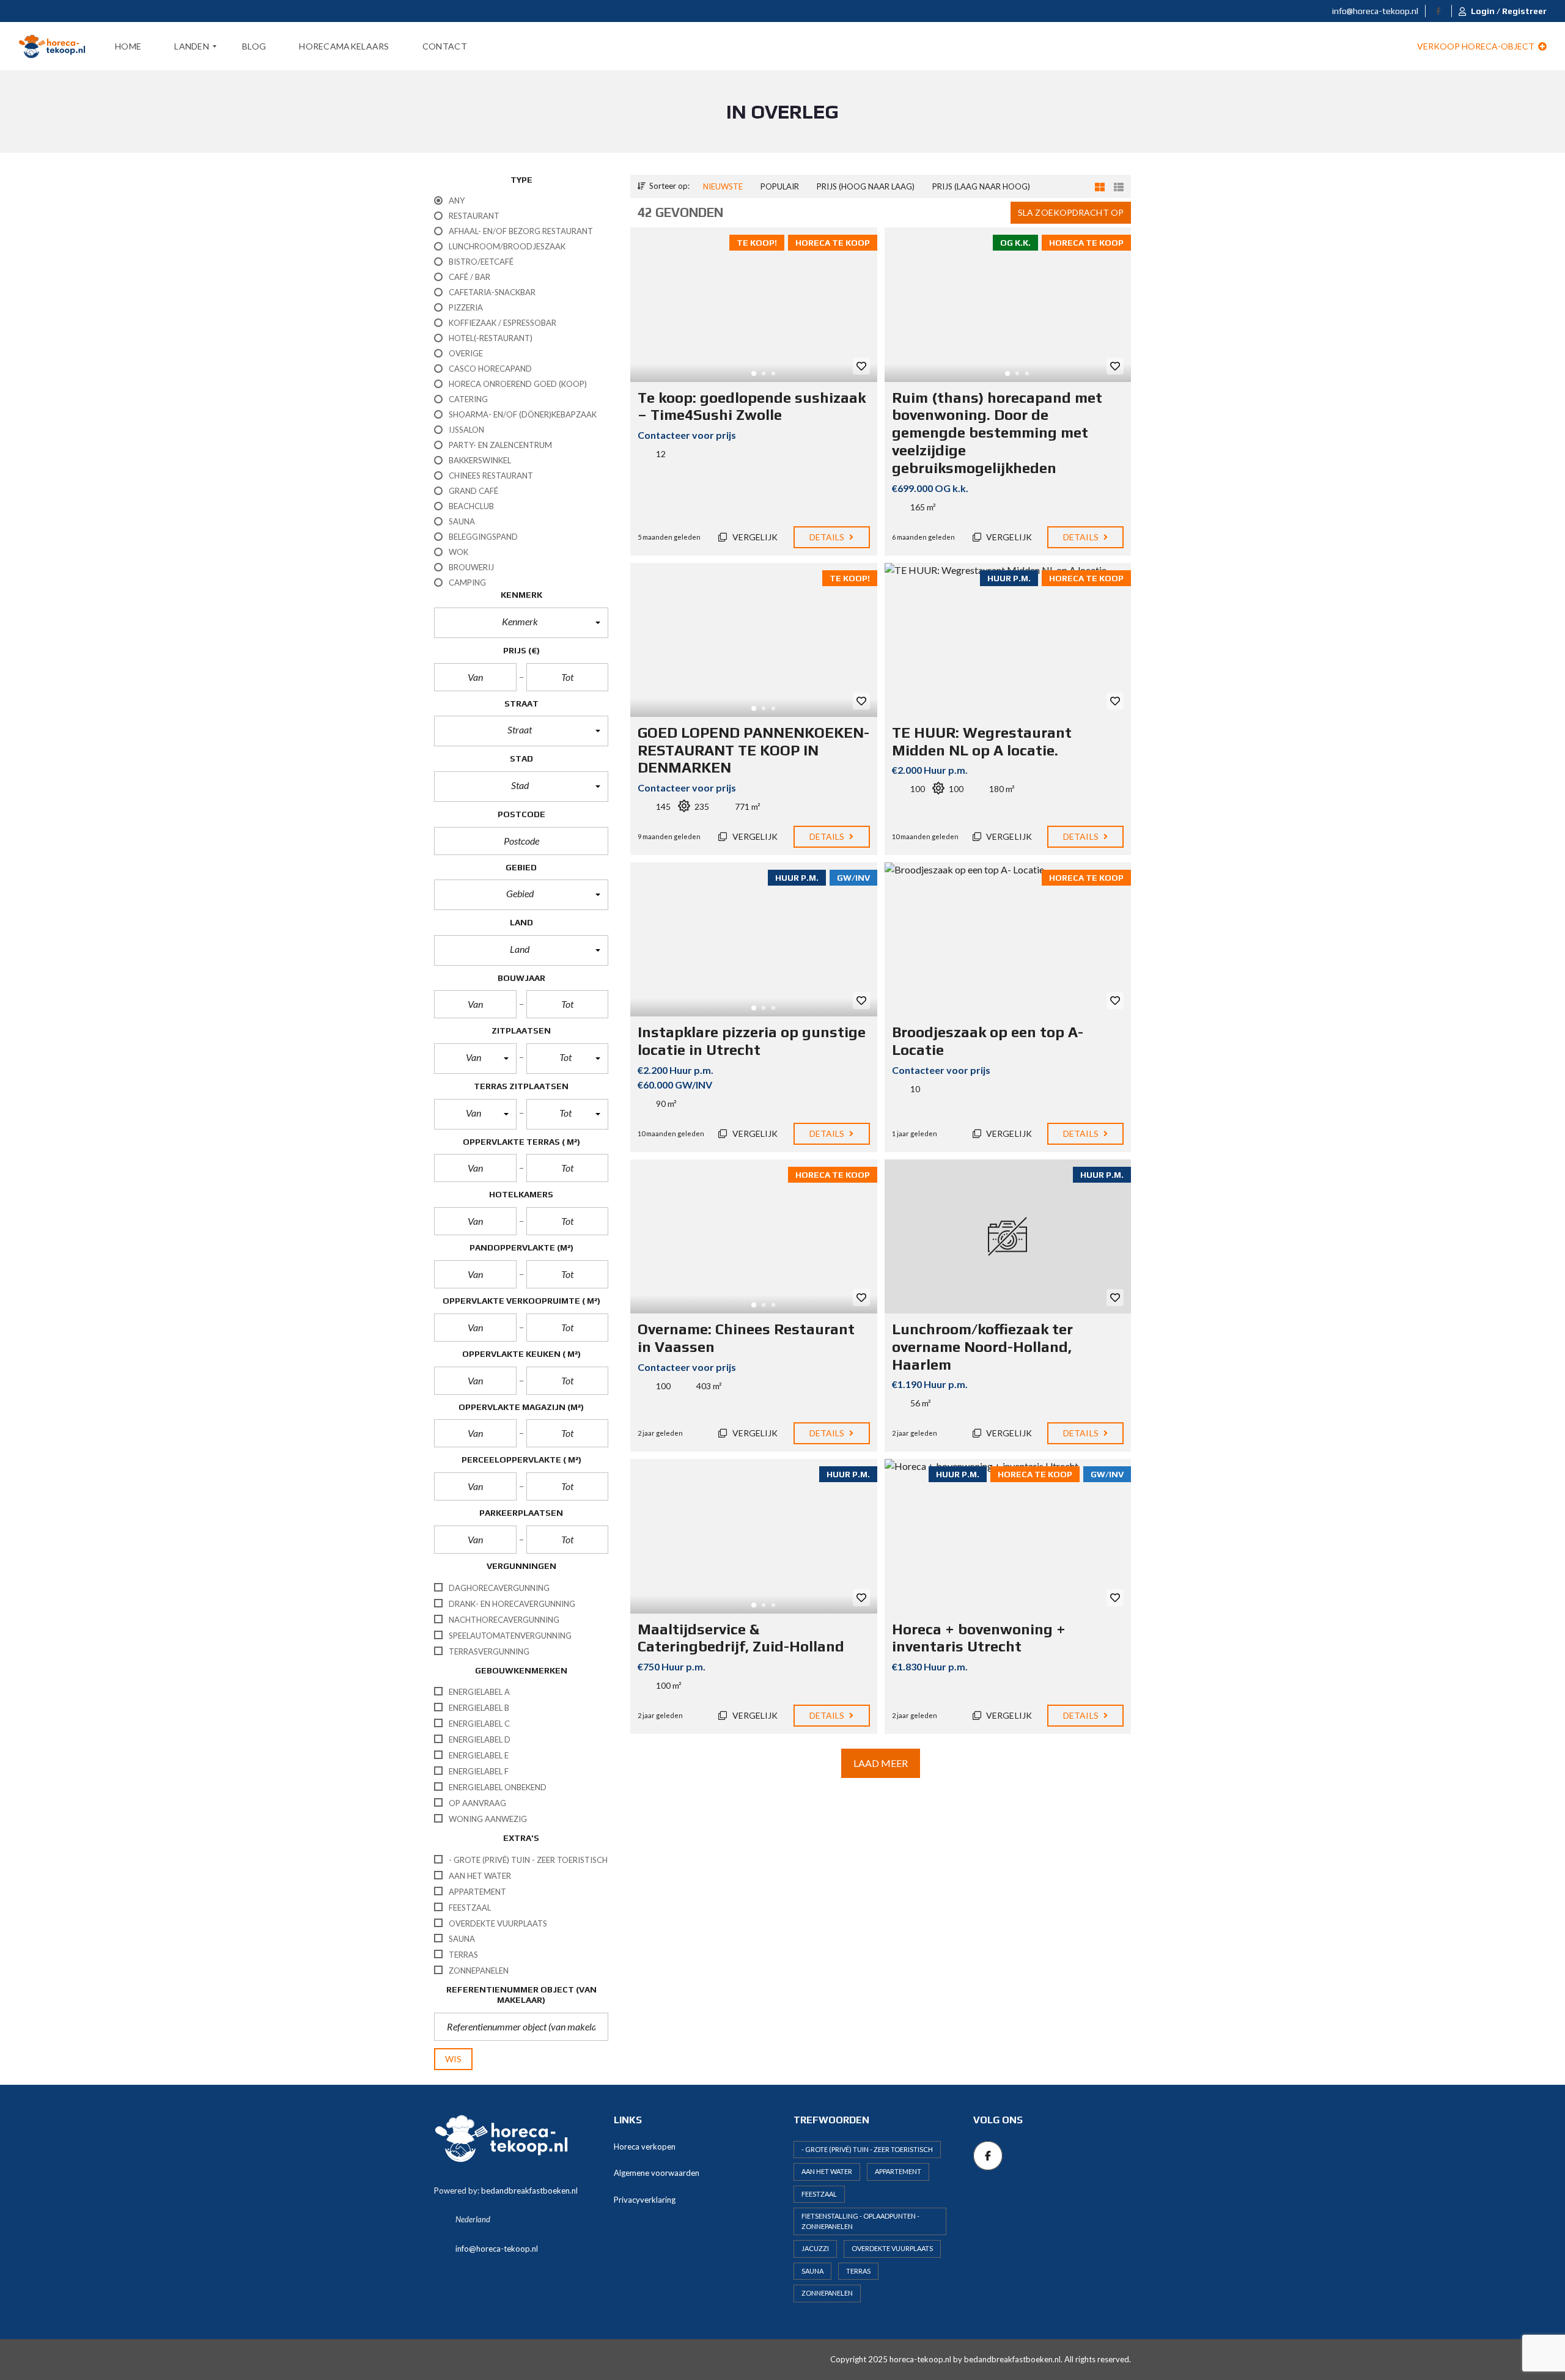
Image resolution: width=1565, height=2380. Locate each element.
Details (828, 537)
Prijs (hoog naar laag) (866, 186)
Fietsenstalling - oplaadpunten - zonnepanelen (860, 2221)
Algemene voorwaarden (657, 2173)
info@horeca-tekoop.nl (1374, 11)
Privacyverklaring (645, 2200)
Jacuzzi (815, 2248)
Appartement (898, 2171)
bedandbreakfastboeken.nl (529, 2191)
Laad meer (881, 1763)
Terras (858, 2271)
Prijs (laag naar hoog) (981, 186)
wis (453, 2059)
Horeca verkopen (645, 2147)
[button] (521, 623)
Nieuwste (723, 186)
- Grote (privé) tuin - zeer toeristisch (867, 2149)
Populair (780, 186)
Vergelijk (754, 537)
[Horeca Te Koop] (52, 46)
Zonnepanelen (827, 2293)
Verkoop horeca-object (1477, 46)
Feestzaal (819, 2194)
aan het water (827, 2171)
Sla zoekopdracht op (1071, 212)
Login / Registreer (1509, 11)
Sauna (812, 2271)
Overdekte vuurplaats (892, 2248)
